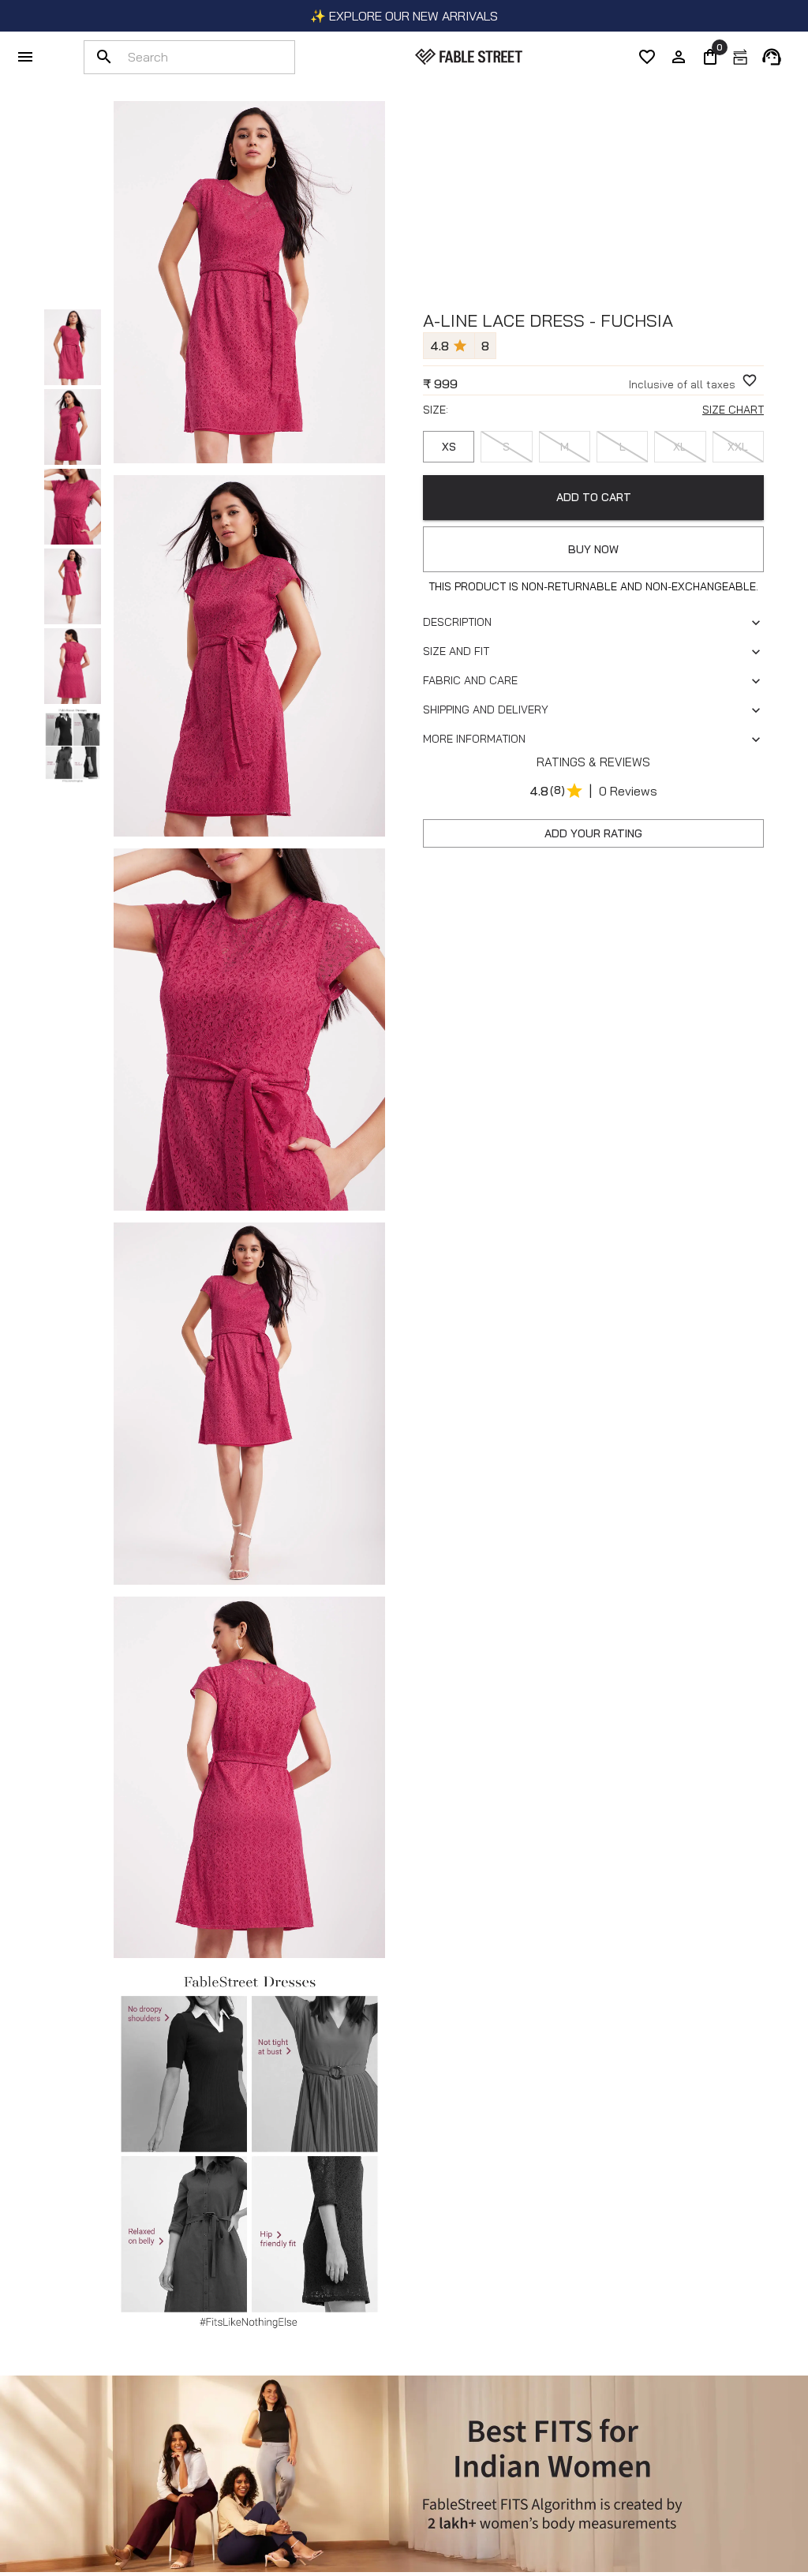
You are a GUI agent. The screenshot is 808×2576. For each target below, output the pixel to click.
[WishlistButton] (750, 380)
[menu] (25, 57)
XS (449, 447)
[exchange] (740, 57)
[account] (679, 57)
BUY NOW (593, 549)
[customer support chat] (772, 57)
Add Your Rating (593, 833)
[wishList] (647, 57)
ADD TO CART (594, 497)
